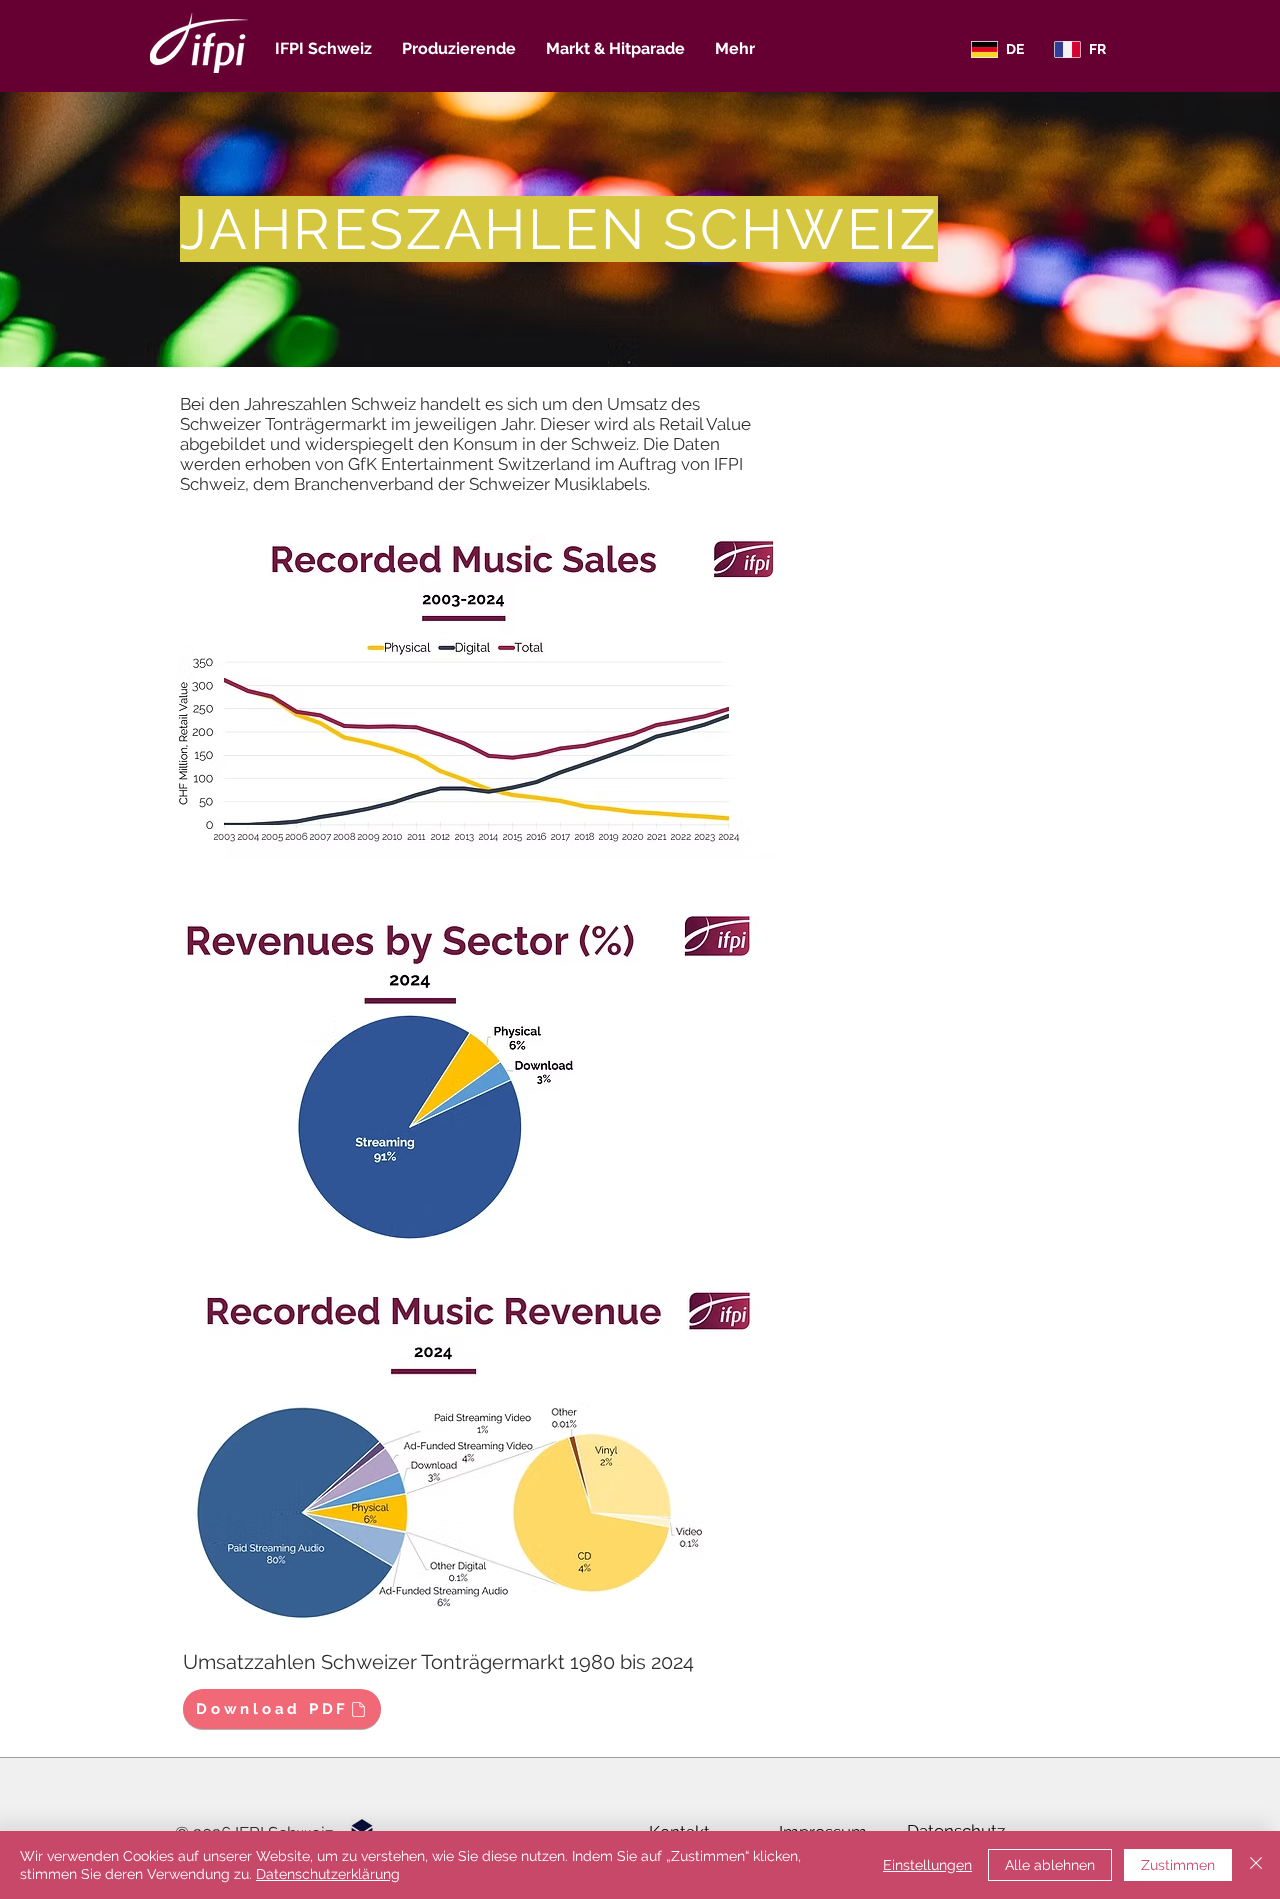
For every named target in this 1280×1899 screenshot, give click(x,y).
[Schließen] (1256, 1865)
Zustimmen (1178, 1865)
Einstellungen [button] (927, 1865)
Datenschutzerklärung (328, 1874)
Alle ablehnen (1050, 1865)
